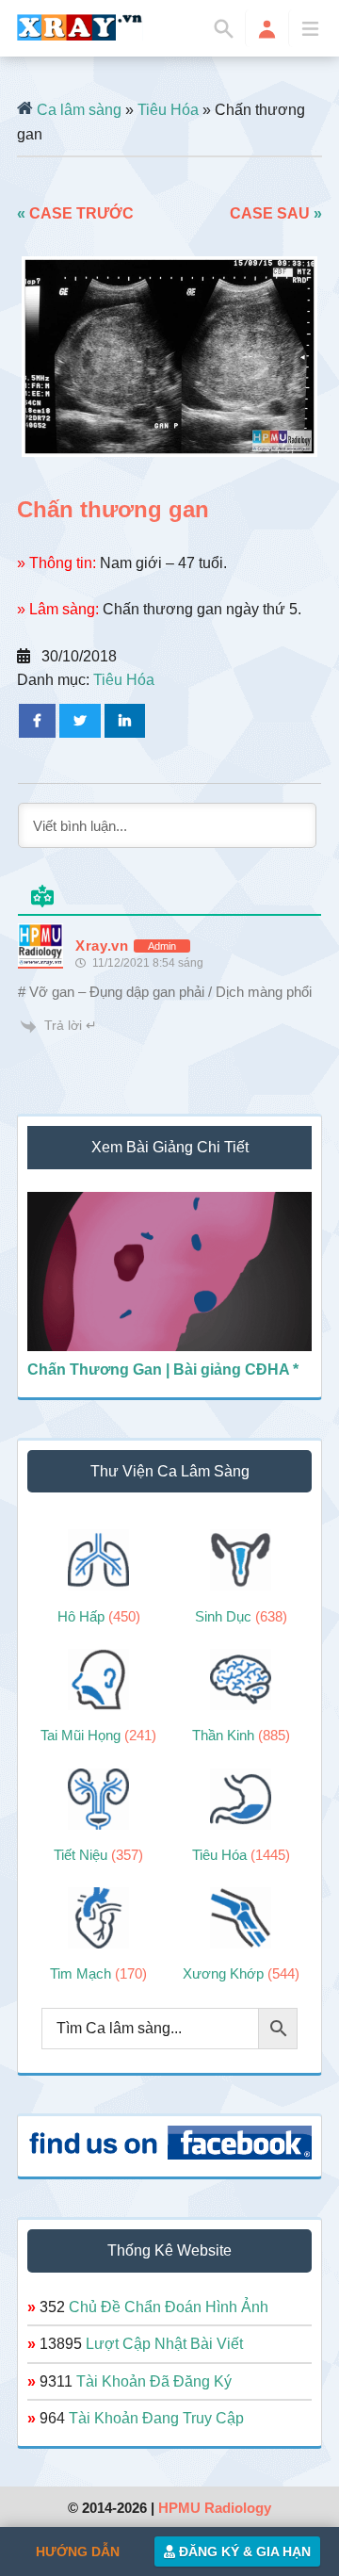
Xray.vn (80, 27)
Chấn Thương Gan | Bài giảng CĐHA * (163, 1370)
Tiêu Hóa (168, 110)
